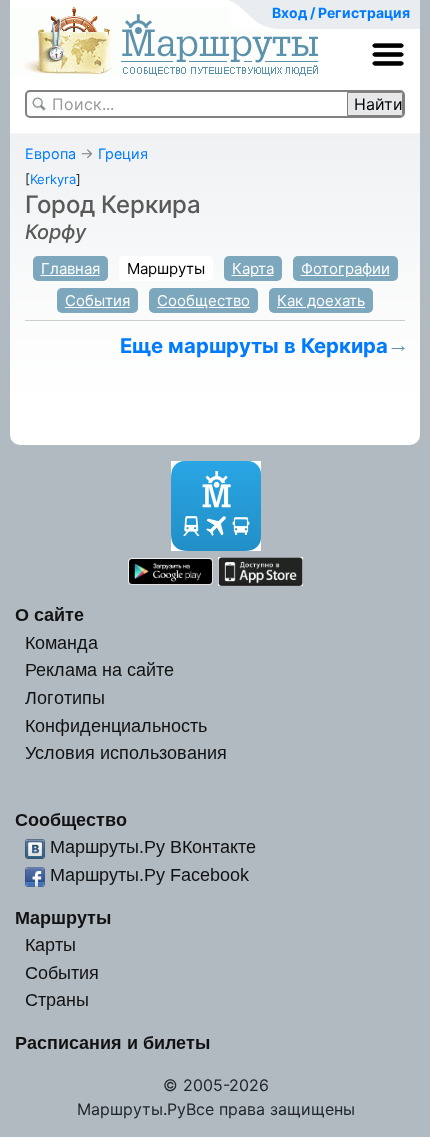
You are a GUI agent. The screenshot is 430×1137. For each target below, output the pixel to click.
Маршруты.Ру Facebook (149, 874)
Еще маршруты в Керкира (254, 345)
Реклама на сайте (99, 669)
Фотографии (345, 268)
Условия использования (126, 752)
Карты (50, 944)
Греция (123, 153)
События (97, 300)
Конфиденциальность (116, 725)
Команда (61, 642)
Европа (50, 153)
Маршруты (166, 268)
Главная (70, 268)
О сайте (49, 614)
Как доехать (321, 300)
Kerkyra (53, 179)
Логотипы (65, 697)
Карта (253, 268)
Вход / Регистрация (341, 12)
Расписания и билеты (112, 1042)
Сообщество (203, 300)
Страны (57, 999)
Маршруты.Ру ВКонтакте (153, 846)
